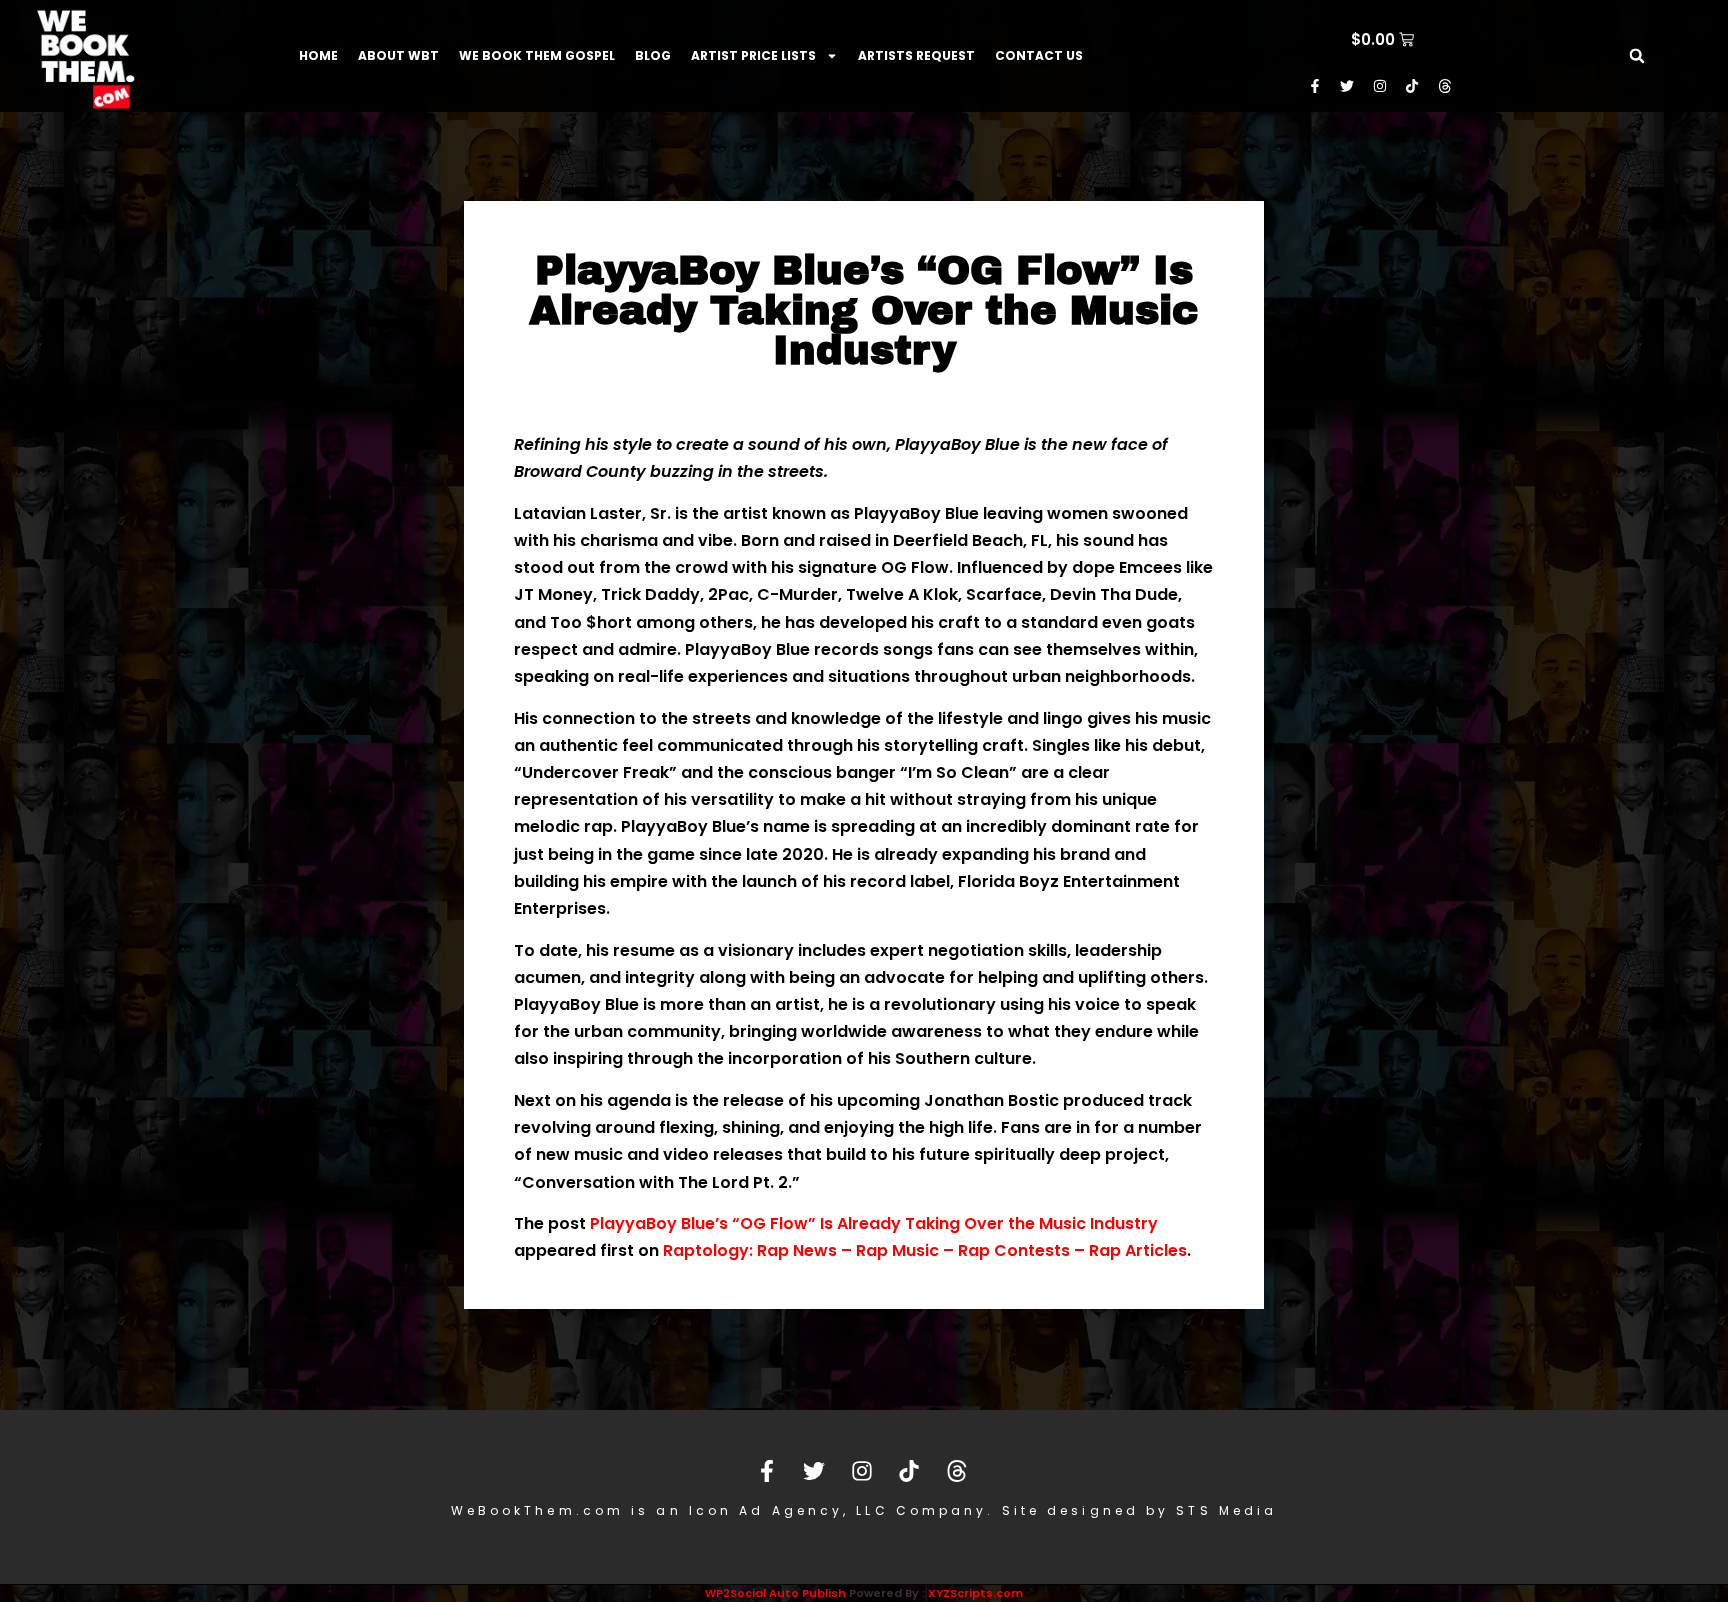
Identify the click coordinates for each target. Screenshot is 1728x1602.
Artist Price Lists (753, 55)
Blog (653, 55)
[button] (1637, 56)
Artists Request (916, 55)
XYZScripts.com (975, 1593)
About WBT (398, 55)
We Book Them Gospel (537, 55)
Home (318, 55)
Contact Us (1039, 55)
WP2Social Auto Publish (775, 1593)
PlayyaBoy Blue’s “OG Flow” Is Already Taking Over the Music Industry (874, 1223)
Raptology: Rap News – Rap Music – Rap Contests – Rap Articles (925, 1250)
